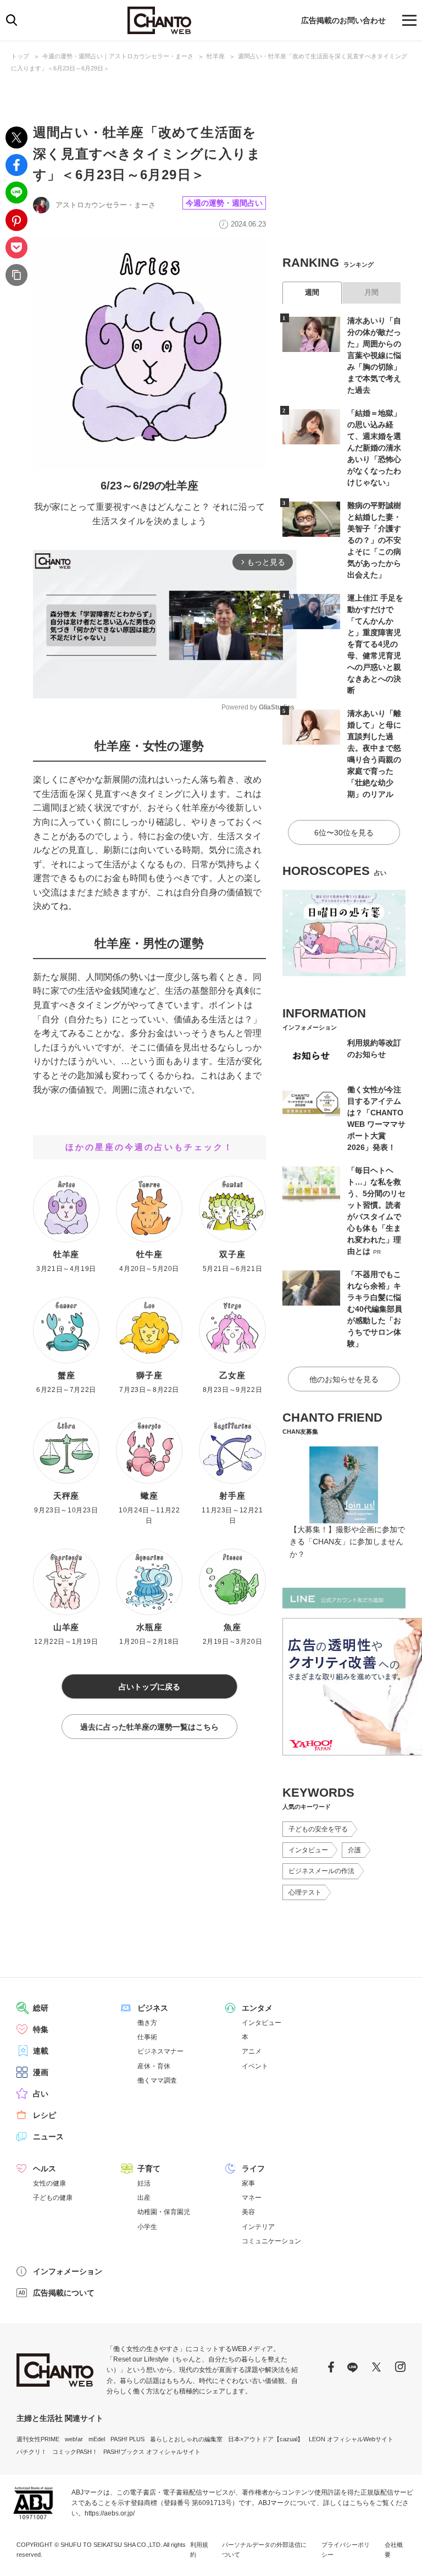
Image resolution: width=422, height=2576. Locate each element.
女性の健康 (49, 2183)
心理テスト (305, 1892)
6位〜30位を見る (344, 833)
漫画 (41, 2072)
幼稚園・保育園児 (164, 2212)
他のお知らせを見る (344, 1379)
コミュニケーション (271, 2241)
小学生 (147, 2227)
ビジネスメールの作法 (321, 1871)
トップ (20, 56)
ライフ (253, 2168)
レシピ (45, 2115)
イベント (255, 2066)
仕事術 (147, 2037)
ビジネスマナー (160, 2051)
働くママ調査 (157, 2080)
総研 (41, 2008)
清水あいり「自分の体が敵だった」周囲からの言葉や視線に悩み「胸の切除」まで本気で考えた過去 (374, 355)
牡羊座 (216, 56)
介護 (354, 1850)
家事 (248, 2183)
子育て (149, 2168)
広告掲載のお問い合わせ (343, 20)
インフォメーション (68, 2271)
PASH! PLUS (127, 2439)
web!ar (74, 2439)
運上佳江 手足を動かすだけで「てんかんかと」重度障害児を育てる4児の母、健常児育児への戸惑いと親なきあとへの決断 (375, 644)
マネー (252, 2198)
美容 (248, 2212)
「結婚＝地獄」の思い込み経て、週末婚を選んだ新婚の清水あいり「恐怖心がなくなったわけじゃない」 (374, 448)
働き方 (147, 2023)
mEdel (97, 2439)
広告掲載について (64, 2293)
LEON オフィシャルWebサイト (351, 2439)
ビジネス (153, 2008)
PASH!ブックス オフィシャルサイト (152, 2452)
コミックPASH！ (75, 2452)
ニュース (48, 2137)
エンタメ (257, 2008)
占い (41, 2094)
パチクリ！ (32, 2452)
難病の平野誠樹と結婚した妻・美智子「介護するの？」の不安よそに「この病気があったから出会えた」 (374, 540)
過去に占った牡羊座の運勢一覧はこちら (149, 1727)
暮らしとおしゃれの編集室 (186, 2439)
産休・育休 (154, 2066)
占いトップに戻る (149, 1687)
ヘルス (45, 2168)
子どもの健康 (53, 2198)
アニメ (252, 2051)
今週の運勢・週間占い (224, 203)
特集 (41, 2029)
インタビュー (308, 1850)
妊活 (144, 2183)
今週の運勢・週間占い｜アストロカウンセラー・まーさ (118, 56)
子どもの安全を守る (318, 1829)
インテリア (258, 2227)
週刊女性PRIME (38, 2439)
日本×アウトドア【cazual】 (266, 2439)
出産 (144, 2198)
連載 (41, 2051)
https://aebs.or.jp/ (110, 2513)
